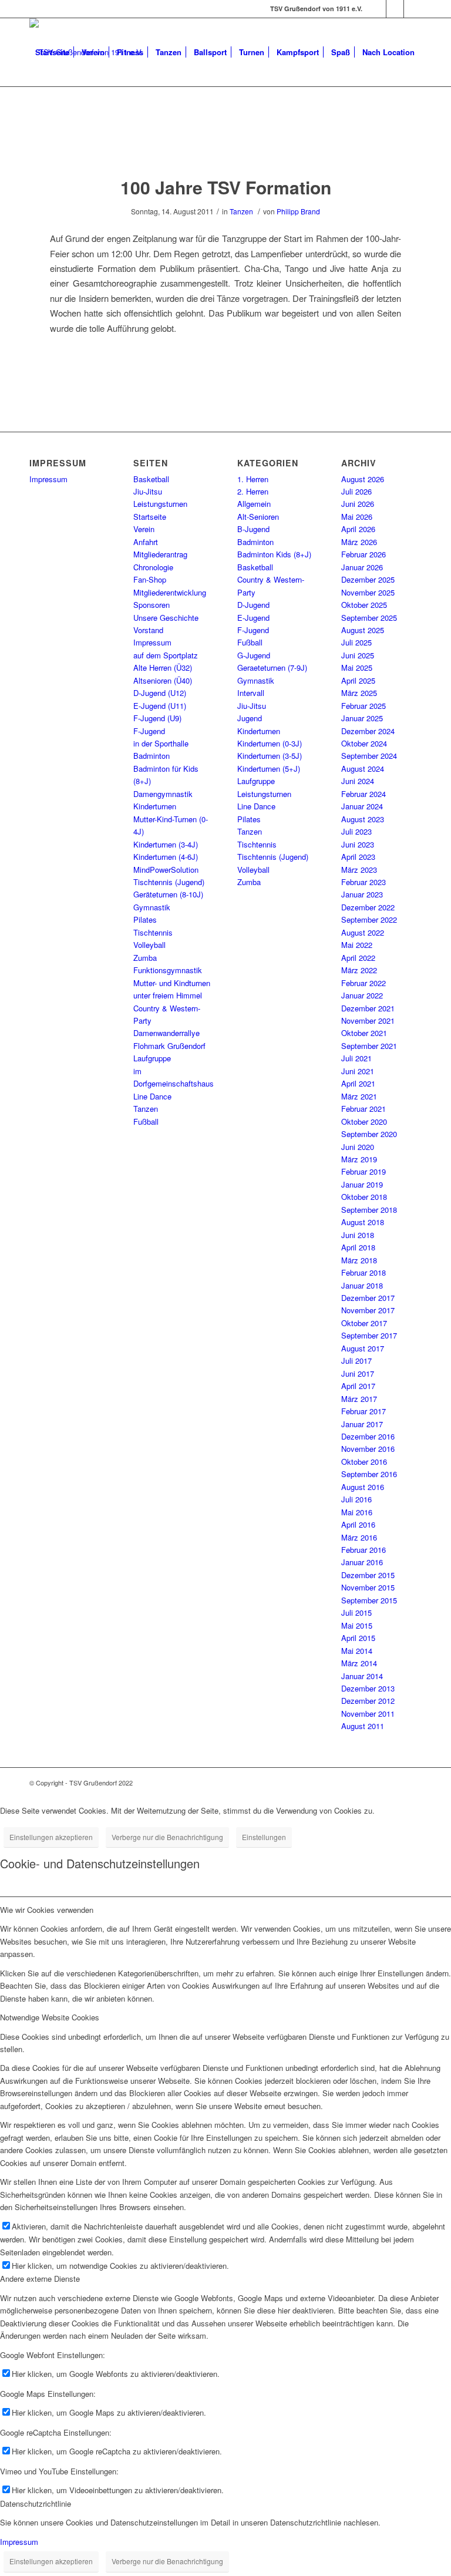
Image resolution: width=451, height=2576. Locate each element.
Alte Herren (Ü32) (163, 667)
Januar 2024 (362, 806)
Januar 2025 (362, 718)
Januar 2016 (362, 1562)
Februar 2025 (364, 706)
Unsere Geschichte (166, 618)
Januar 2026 (362, 567)
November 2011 (368, 1714)
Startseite (150, 517)
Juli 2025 (356, 642)
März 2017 (359, 1399)
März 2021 (359, 1096)
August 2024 (363, 769)
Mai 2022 (357, 945)
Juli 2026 (356, 491)
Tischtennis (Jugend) (169, 882)
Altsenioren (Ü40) (163, 680)
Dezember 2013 (368, 1688)
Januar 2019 (362, 1184)
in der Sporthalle (161, 743)
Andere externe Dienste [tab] (40, 2279)
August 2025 (363, 630)
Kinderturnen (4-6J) (166, 857)
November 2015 (368, 1587)
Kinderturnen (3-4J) (166, 844)
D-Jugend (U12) (160, 693)
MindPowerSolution (166, 870)
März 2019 (359, 1159)
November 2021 (368, 1020)
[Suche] (39, 120)
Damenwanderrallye (166, 1033)
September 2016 (369, 1474)
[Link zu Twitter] (413, 9)
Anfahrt (146, 542)
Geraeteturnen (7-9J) (272, 667)
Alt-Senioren (258, 517)
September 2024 (369, 756)
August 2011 (363, 1726)
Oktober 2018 (364, 1197)
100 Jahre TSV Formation (226, 187)
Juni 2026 (358, 504)
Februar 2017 (364, 1411)
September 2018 (369, 1210)
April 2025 (358, 680)
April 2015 (358, 1638)
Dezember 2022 (368, 907)
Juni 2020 (358, 1147)
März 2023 (359, 870)
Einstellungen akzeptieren (51, 1837)
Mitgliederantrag (160, 554)
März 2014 (359, 1663)
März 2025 (359, 693)
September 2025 (369, 618)
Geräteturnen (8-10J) (168, 894)
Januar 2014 (362, 1676)
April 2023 (358, 857)
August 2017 (363, 1348)
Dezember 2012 (368, 1701)
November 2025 (368, 592)
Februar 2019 (364, 1171)
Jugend (250, 718)
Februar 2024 (364, 794)
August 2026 (363, 479)
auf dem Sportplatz (166, 655)
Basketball (151, 479)
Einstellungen (264, 1837)
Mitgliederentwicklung (170, 592)
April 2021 (358, 1083)
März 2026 (359, 542)
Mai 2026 (357, 517)
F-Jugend (149, 731)
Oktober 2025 (364, 605)
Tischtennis (153, 932)
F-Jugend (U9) (157, 718)
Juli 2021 (356, 1058)
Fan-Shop (150, 579)
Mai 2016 (357, 1512)
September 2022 (369, 919)
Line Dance (152, 1096)
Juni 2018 (358, 1235)
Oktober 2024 (364, 743)
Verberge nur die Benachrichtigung (167, 1837)
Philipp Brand (298, 211)
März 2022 (359, 970)
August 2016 (363, 1487)
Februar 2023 (364, 882)
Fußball (146, 1121)
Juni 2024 (358, 781)
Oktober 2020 (364, 1121)
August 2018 (363, 1222)
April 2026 (358, 529)
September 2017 (369, 1335)
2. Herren (253, 491)
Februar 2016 (364, 1550)
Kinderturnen (155, 806)
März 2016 (359, 1537)
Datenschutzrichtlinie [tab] (36, 2503)
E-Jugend (253, 618)
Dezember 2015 (368, 1575)
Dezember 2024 (368, 731)
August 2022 (363, 932)
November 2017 (368, 1310)
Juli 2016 (356, 1499)
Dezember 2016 (368, 1436)
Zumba (145, 958)
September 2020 (369, 1134)
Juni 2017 (358, 1373)
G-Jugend (254, 655)
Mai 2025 (357, 667)
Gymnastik (152, 907)
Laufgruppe (152, 1058)
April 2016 (358, 1524)
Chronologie (153, 567)
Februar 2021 (364, 1109)
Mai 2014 (357, 1651)
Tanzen (241, 211)
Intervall (251, 693)
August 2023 (363, 819)
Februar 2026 (364, 554)
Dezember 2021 (368, 1008)
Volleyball (149, 945)
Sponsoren (152, 605)
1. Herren (253, 479)
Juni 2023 (358, 844)
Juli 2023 (356, 831)
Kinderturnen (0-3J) (270, 743)
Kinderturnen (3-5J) (270, 756)
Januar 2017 (362, 1424)
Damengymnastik (163, 794)
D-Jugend (253, 605)
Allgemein (254, 504)
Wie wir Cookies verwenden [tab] (47, 1910)
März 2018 (359, 1260)
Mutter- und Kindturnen (172, 983)
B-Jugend (253, 529)
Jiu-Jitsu (148, 491)
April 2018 (358, 1247)
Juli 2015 (356, 1612)
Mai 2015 (357, 1625)
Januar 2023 (362, 894)
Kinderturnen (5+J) (269, 769)
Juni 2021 (358, 1071)
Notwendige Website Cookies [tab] (50, 2017)
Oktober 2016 (364, 1462)
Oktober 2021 (364, 1033)
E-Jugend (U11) (160, 706)
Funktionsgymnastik (168, 970)
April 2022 (358, 958)
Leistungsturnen (160, 504)
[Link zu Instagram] (395, 9)
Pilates (145, 919)
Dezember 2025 (368, 579)
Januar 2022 (362, 995)
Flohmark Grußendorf (169, 1046)
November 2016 (368, 1449)
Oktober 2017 (364, 1323)
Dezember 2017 (368, 1298)
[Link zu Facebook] (377, 9)
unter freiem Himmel (168, 995)
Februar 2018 (364, 1272)
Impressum (48, 479)
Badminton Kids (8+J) (274, 554)
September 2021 (369, 1046)
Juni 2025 (358, 655)
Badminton (152, 756)
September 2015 (369, 1600)
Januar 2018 (362, 1285)
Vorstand (148, 630)
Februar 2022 (364, 983)
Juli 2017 (356, 1361)
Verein (144, 529)
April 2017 (358, 1386)
